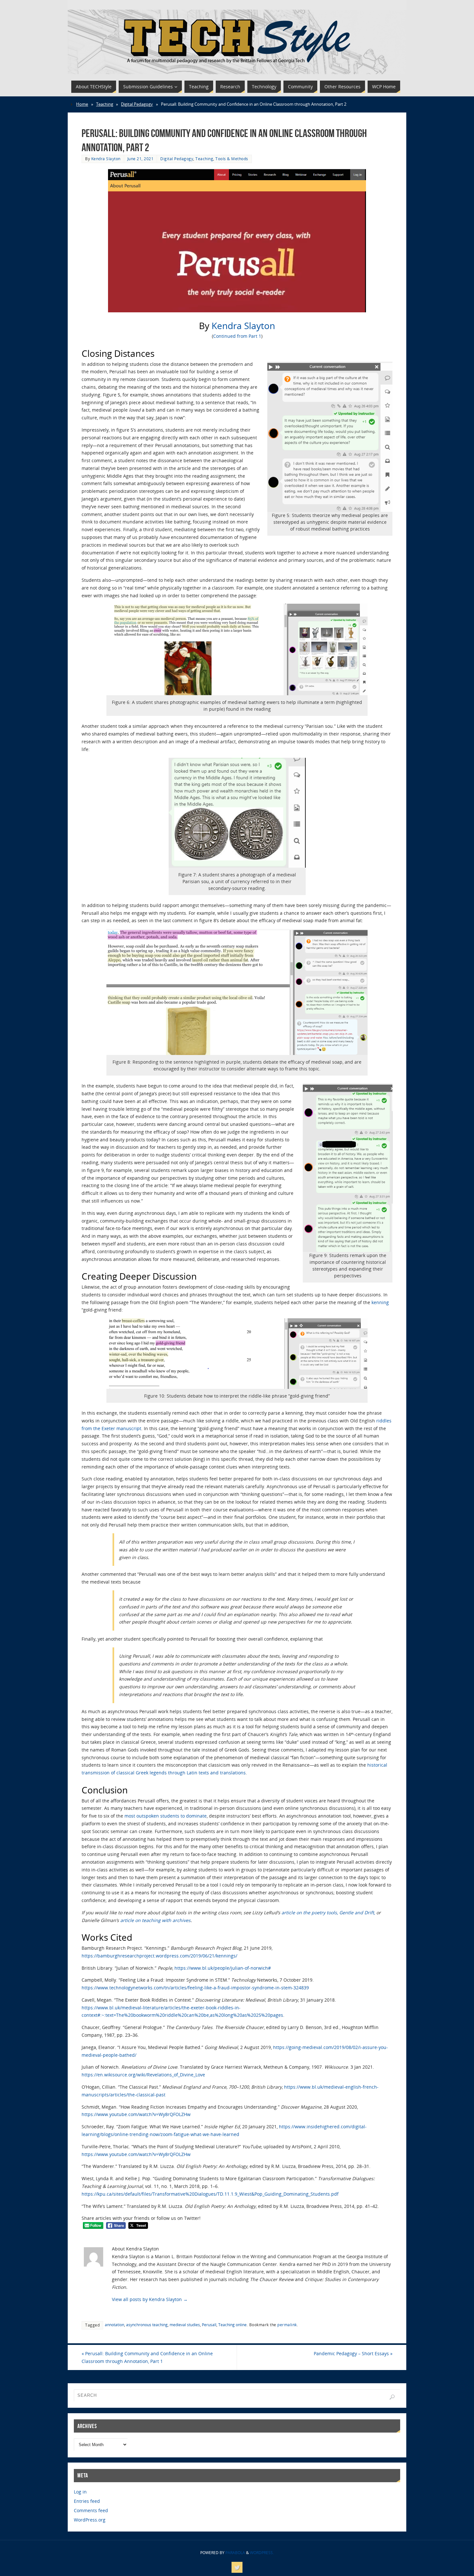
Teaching (105, 104)
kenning (380, 1302)
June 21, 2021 (141, 159)
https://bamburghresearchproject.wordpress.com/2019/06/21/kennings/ (159, 1956)
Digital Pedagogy (137, 104)
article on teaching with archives (155, 1920)
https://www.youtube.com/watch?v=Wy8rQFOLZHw (136, 2114)
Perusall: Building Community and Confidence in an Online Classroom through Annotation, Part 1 (147, 2357)
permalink (287, 2325)
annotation (114, 2325)
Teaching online (232, 2325)
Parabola (235, 2553)
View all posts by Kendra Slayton (150, 2299)
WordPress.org (90, 2520)
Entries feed (87, 2501)
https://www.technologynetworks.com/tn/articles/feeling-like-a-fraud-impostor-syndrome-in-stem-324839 (195, 1988)
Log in (80, 2492)
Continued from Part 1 (237, 336)
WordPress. (262, 2553)
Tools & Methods (232, 159)
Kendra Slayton (106, 159)
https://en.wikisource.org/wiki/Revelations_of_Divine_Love (143, 2075)
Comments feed (91, 2510)
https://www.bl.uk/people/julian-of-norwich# (223, 1968)
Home (82, 104)
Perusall (209, 2325)
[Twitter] (237, 2567)
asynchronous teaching (147, 2325)
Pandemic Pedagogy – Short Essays (353, 2353)
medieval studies (185, 2325)
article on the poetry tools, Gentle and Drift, (328, 1912)
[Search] (392, 2397)
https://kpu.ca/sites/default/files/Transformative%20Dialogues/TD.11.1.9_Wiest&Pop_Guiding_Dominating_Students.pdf (210, 2194)
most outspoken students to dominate (166, 1816)
